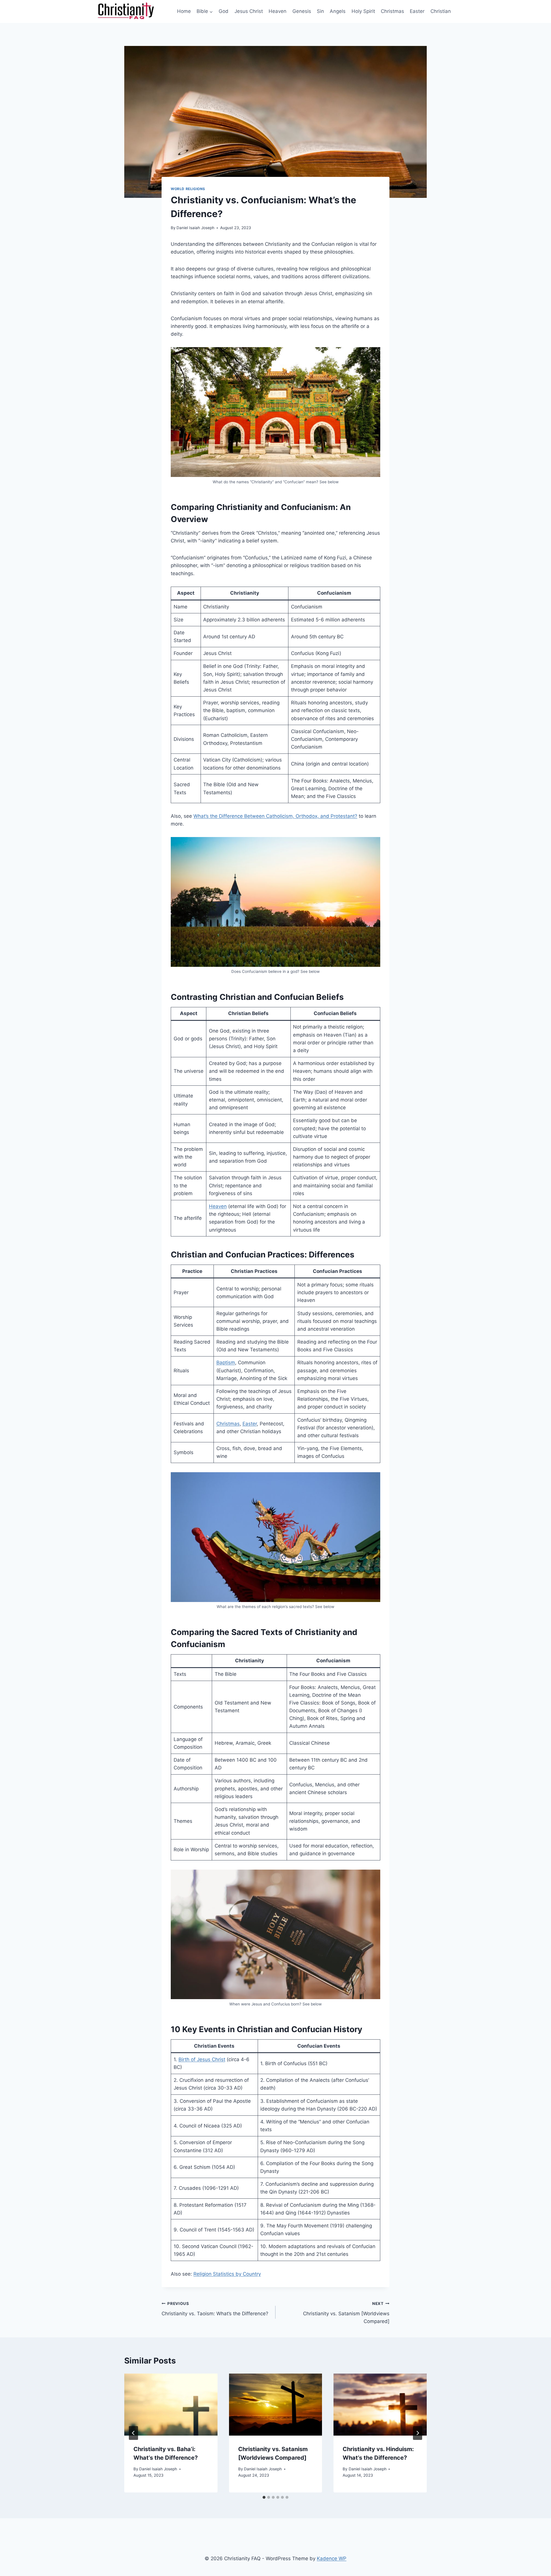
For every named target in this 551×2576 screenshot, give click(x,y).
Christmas (392, 11)
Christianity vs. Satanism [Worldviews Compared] (346, 2313)
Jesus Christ (249, 11)
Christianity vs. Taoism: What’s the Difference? (215, 2309)
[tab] (264, 2497)
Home (184, 11)
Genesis (302, 11)
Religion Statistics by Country (227, 2274)
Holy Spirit (363, 11)
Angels (338, 11)
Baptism (226, 1363)
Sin (320, 11)
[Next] (418, 2433)
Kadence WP (332, 2558)
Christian (441, 11)
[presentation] (171, 2405)
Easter (417, 11)
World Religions (188, 189)
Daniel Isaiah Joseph (195, 228)
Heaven (278, 11)
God (224, 11)
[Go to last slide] (133, 2433)
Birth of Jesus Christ (202, 2059)
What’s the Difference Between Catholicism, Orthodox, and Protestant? (275, 816)
